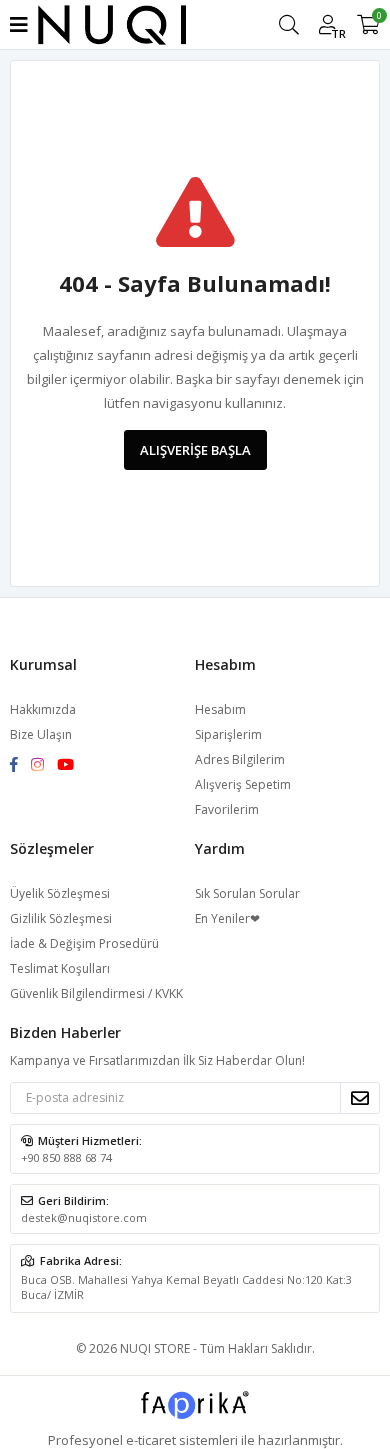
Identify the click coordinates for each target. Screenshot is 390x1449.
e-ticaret (151, 1440)
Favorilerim (227, 809)
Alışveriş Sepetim (243, 784)
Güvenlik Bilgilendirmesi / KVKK (96, 993)
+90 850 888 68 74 (66, 1157)
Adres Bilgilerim (240, 759)
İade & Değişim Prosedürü (84, 943)
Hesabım (220, 709)
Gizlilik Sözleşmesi (61, 918)
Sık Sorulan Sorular (247, 893)
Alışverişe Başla (195, 450)
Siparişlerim (228, 734)
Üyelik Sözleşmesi (60, 893)
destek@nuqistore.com (84, 1217)
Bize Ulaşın (41, 734)
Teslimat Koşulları (60, 968)
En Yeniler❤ (227, 918)
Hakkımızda (43, 709)
